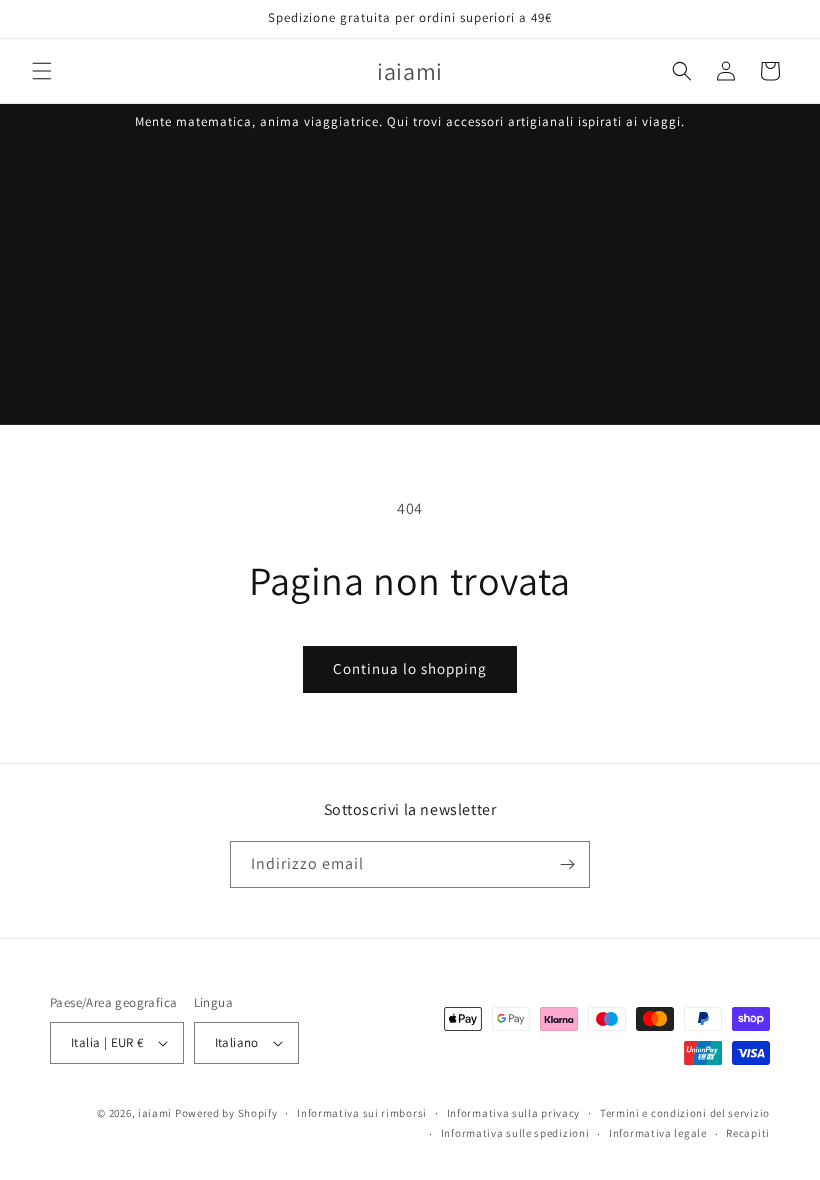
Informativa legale (658, 1133)
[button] (42, 71)
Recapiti (748, 1133)
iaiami (155, 1113)
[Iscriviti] (567, 864)
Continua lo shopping (410, 668)
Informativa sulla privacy (514, 1113)
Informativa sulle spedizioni (515, 1133)
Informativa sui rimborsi (362, 1113)
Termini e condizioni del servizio (685, 1113)
